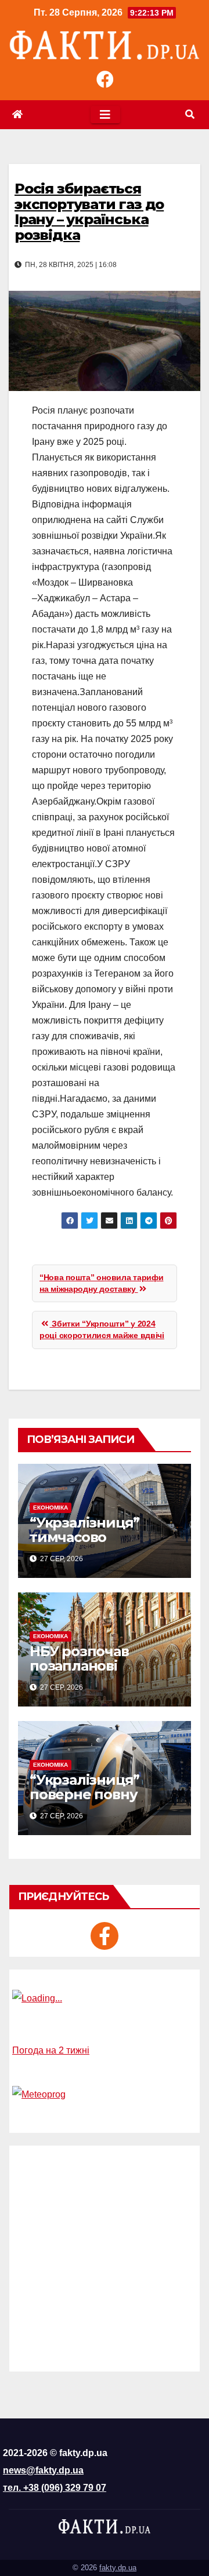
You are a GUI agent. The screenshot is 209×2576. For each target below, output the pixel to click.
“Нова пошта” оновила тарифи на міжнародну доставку (101, 1283)
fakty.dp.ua (118, 2568)
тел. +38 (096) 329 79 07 (55, 2488)
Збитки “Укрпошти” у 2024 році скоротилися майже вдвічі (102, 1329)
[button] (190, 114)
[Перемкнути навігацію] (105, 115)
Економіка (51, 1508)
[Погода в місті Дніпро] (105, 1998)
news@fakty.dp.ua (43, 2470)
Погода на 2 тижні (51, 2050)
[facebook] (105, 1936)
